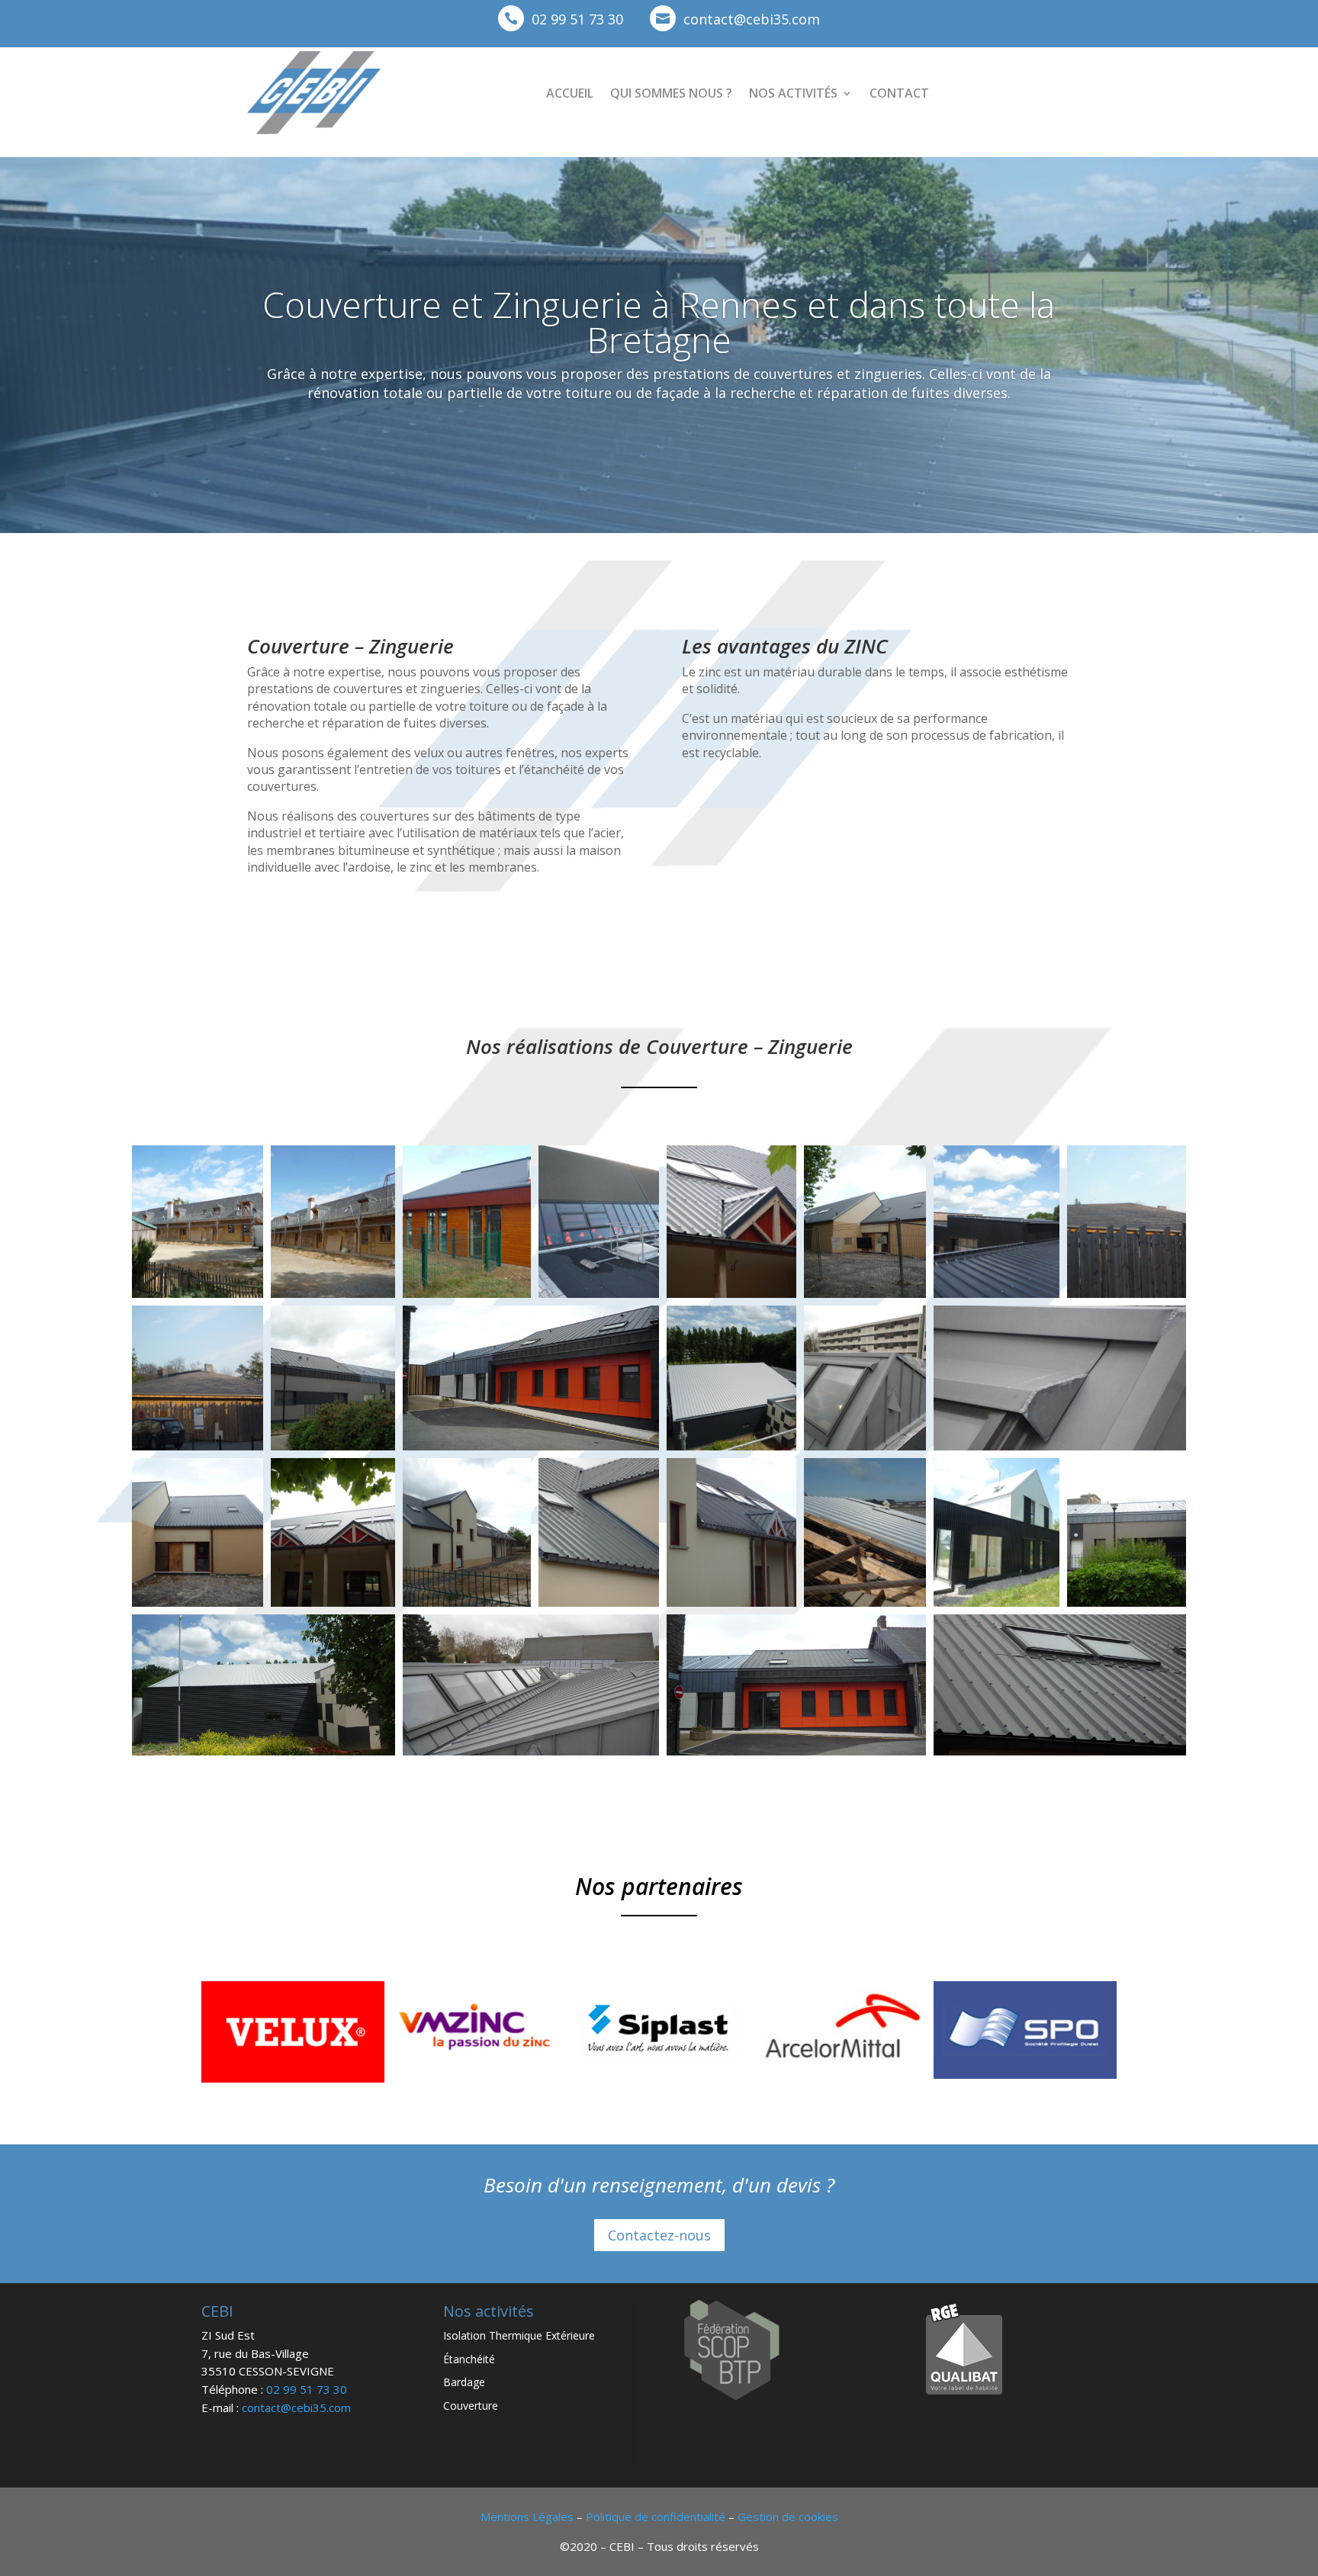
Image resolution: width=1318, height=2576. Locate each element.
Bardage (464, 2382)
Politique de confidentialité (656, 2517)
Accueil (570, 93)
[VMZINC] (476, 2075)
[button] (198, 1222)
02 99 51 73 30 (577, 19)
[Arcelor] (842, 2075)
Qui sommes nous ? (671, 93)
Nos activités (793, 93)
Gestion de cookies (788, 2517)
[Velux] (293, 2078)
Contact (899, 93)
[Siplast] (659, 2075)
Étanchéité (469, 2359)
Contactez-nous (659, 2235)
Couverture (471, 2406)
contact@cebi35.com (752, 19)
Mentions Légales (527, 2517)
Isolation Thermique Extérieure (519, 2335)
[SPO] (1025, 2075)
